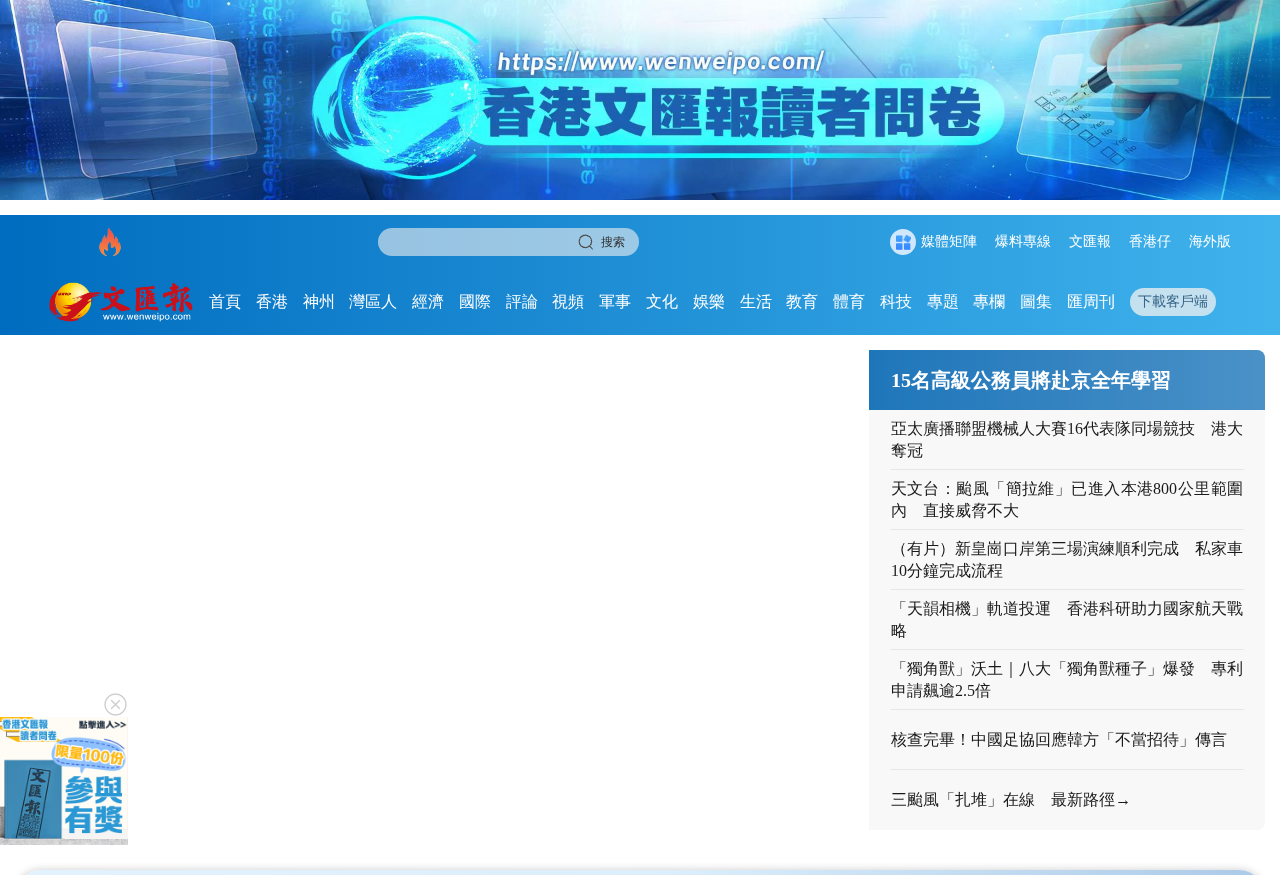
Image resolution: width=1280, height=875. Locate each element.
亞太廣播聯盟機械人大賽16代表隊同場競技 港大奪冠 (1067, 439)
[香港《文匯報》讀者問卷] (640, 100)
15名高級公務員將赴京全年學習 (1031, 380)
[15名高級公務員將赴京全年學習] (442, 590)
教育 (802, 301)
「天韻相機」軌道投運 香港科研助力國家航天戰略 (1067, 619)
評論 (522, 301)
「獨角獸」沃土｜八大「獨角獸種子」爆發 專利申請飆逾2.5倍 (1067, 679)
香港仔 (1150, 241)
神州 (319, 301)
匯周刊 (1091, 301)
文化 (662, 301)
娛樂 (709, 301)
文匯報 (1090, 241)
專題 (943, 301)
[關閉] (115, 704)
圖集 (1036, 301)
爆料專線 (1023, 241)
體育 (849, 301)
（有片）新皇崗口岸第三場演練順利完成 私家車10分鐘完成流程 (1067, 559)
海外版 (1210, 241)
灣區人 (373, 301)
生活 (756, 301)
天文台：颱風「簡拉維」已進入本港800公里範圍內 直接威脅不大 (1067, 499)
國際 (475, 301)
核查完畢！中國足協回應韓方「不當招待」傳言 (1059, 739)
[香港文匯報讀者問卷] (64, 781)
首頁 (225, 301)
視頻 (568, 301)
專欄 (989, 301)
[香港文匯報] (121, 302)
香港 (272, 301)
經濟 (428, 301)
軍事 (615, 301)
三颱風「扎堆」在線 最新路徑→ (1011, 799)
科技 (896, 301)
